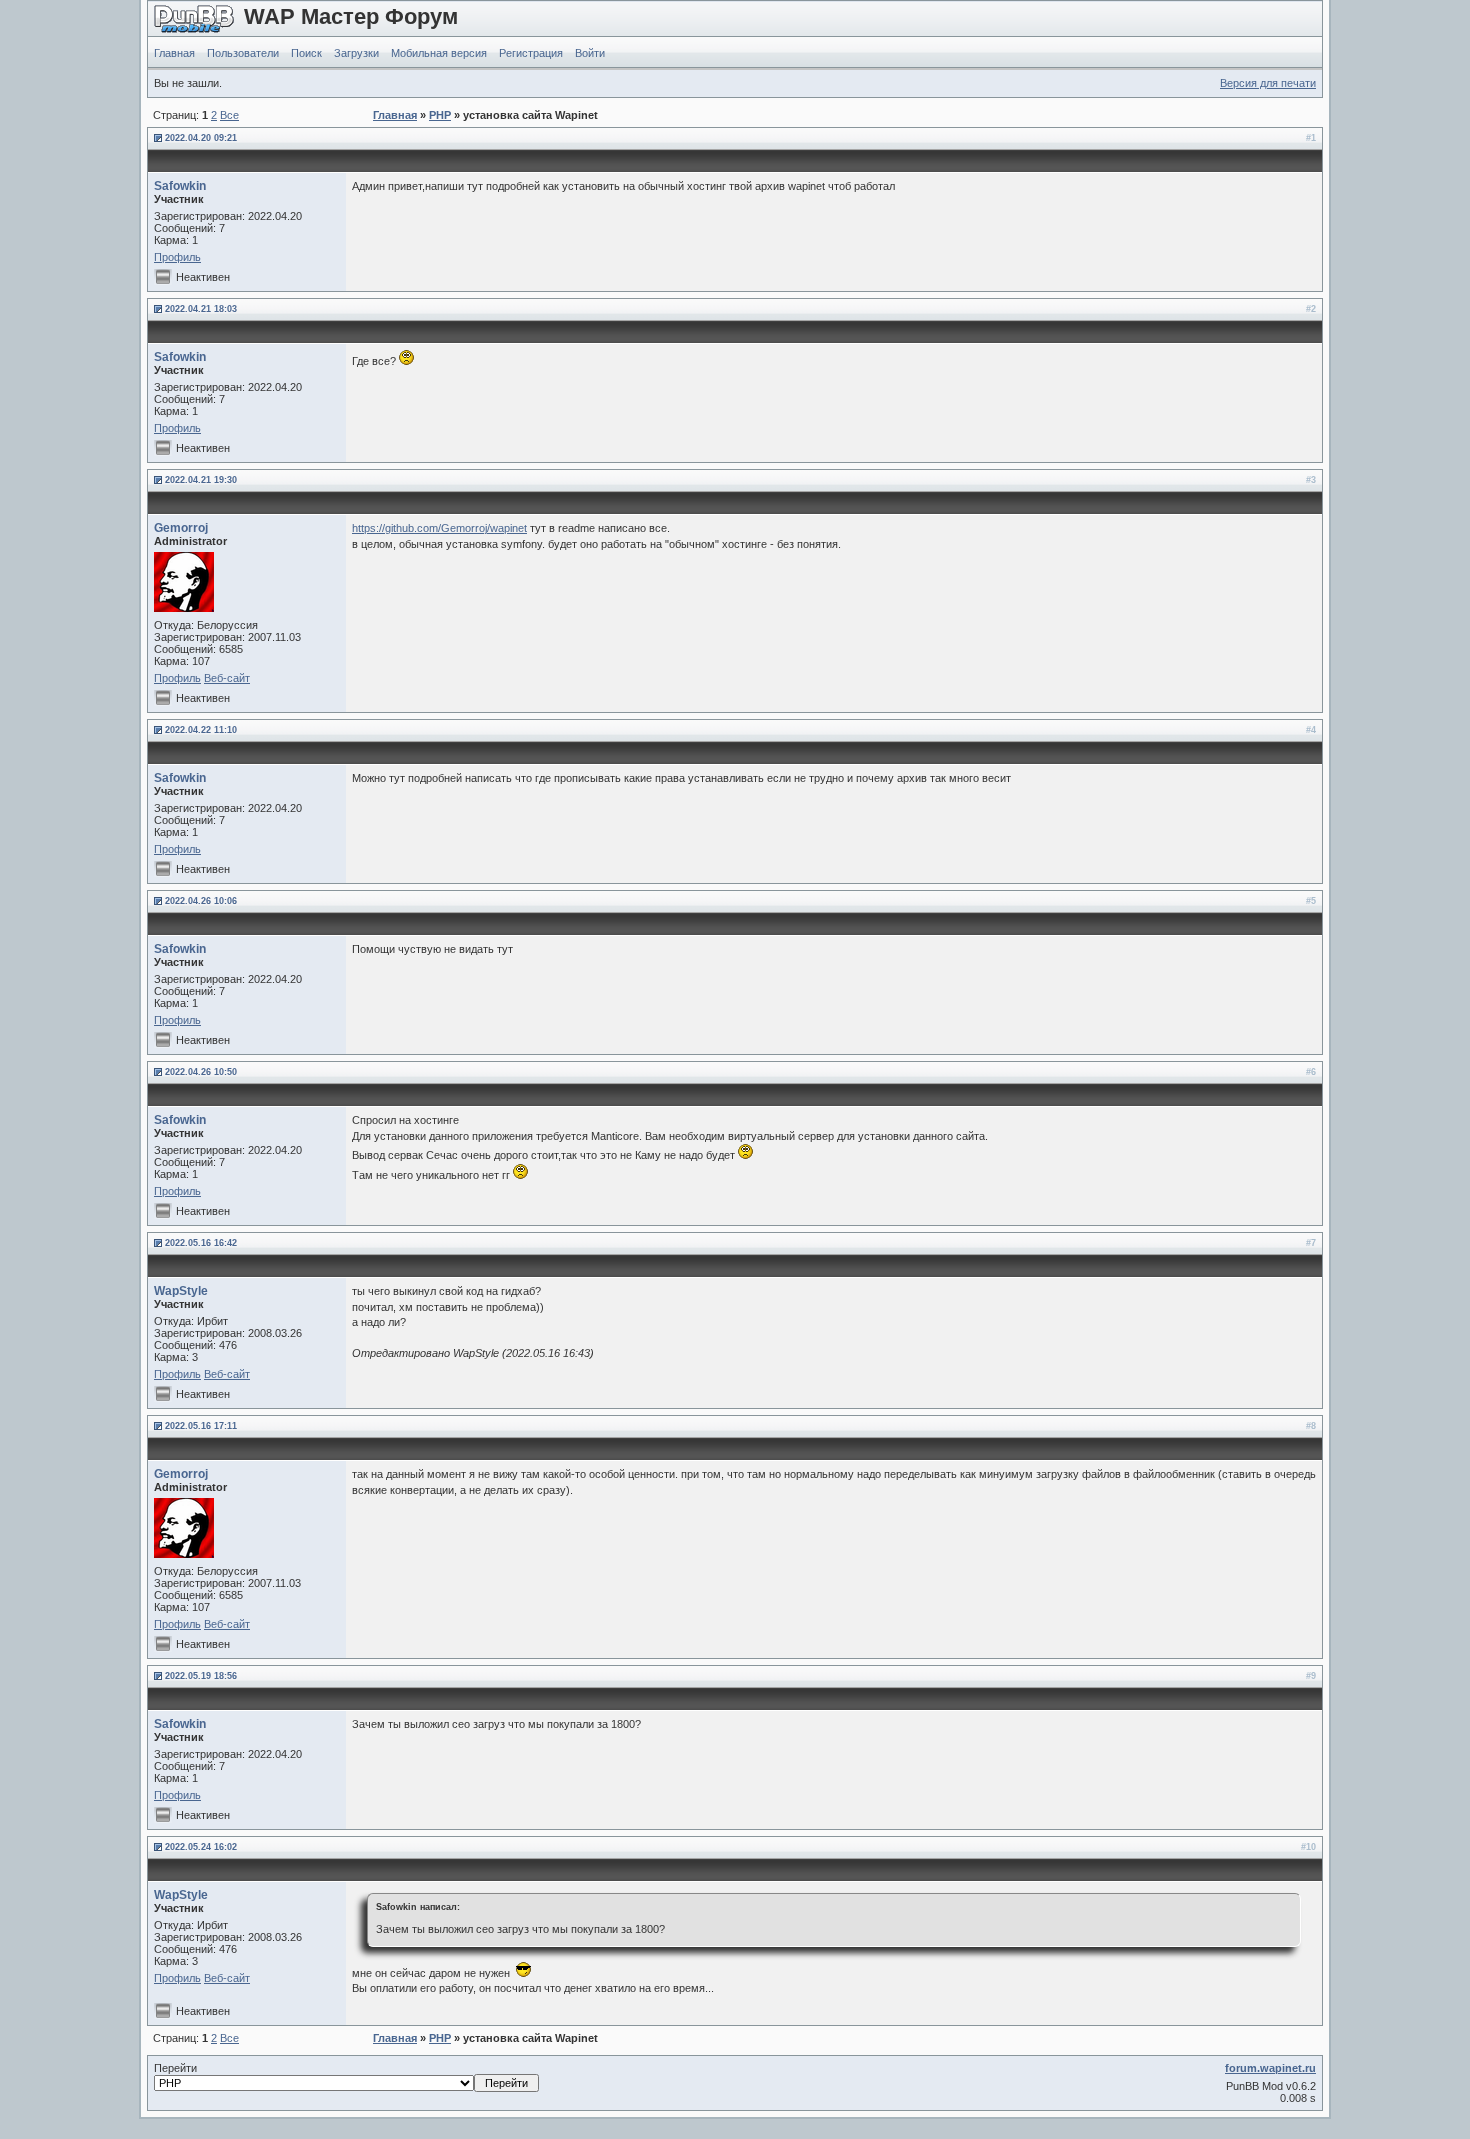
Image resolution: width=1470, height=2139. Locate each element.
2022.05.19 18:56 (201, 1676)
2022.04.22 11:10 (201, 730)
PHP (440, 115)
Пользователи (243, 53)
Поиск (306, 53)
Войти (590, 53)
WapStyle (181, 1291)
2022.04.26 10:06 (201, 901)
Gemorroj (181, 528)
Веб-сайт (227, 678)
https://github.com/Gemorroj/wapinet (439, 528)
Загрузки (356, 53)
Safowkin (180, 186)
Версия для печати (1268, 83)
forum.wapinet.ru (1270, 2068)
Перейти (175, 2068)
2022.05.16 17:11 (201, 1426)
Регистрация (531, 53)
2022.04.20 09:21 (201, 138)
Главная (174, 53)
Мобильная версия (439, 53)
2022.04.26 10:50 (201, 1072)
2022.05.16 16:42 (201, 1243)
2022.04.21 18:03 (201, 309)
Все (229, 115)
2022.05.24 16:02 (201, 1847)
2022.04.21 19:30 (201, 480)
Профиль (177, 257)
